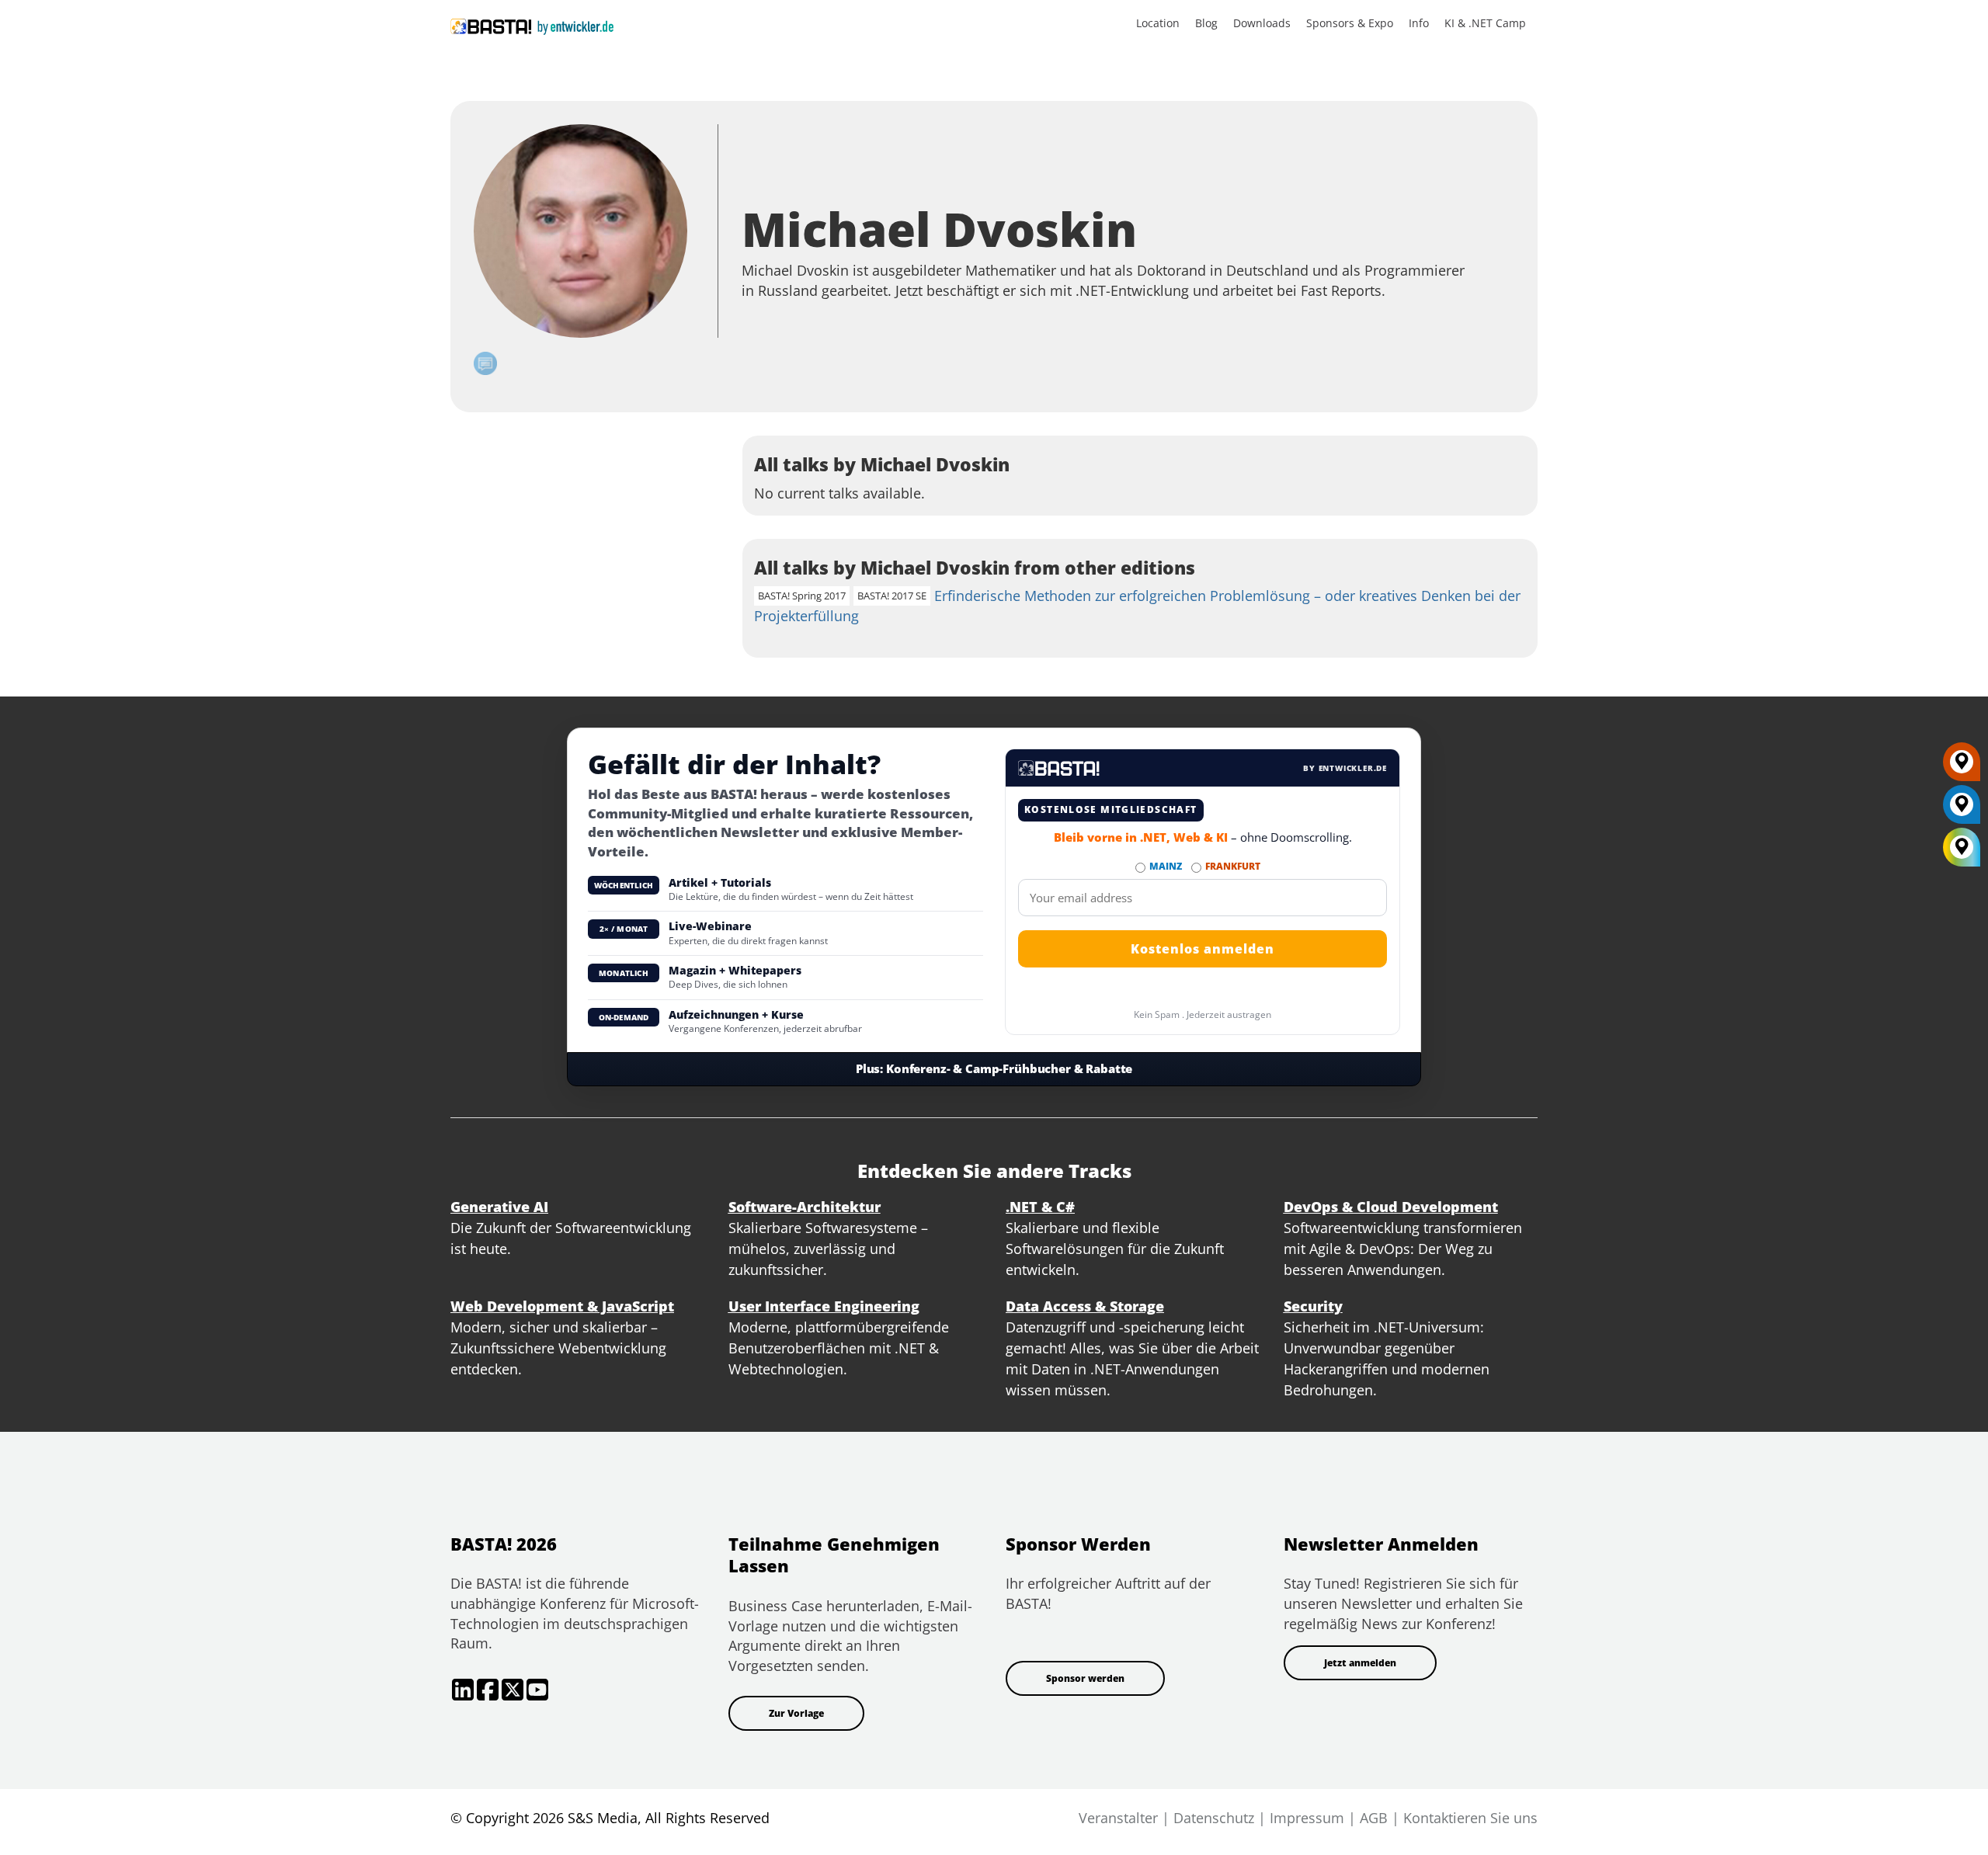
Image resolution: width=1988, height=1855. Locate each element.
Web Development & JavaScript (562, 1306)
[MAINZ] (1962, 810)
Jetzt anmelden (1360, 1663)
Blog (1206, 23)
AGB (1374, 1818)
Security (1313, 1306)
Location (1158, 23)
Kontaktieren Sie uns (1470, 1818)
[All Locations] (1962, 847)
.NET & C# (1040, 1207)
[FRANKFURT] (1962, 767)
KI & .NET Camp (1485, 23)
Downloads (1262, 23)
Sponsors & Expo (1350, 23)
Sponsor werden (1085, 1678)
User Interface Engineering (824, 1306)
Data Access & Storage (1085, 1306)
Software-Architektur (805, 1207)
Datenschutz (1214, 1818)
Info (1419, 23)
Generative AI (499, 1207)
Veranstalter (1118, 1818)
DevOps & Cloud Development (1391, 1207)
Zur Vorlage (796, 1713)
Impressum (1307, 1818)
